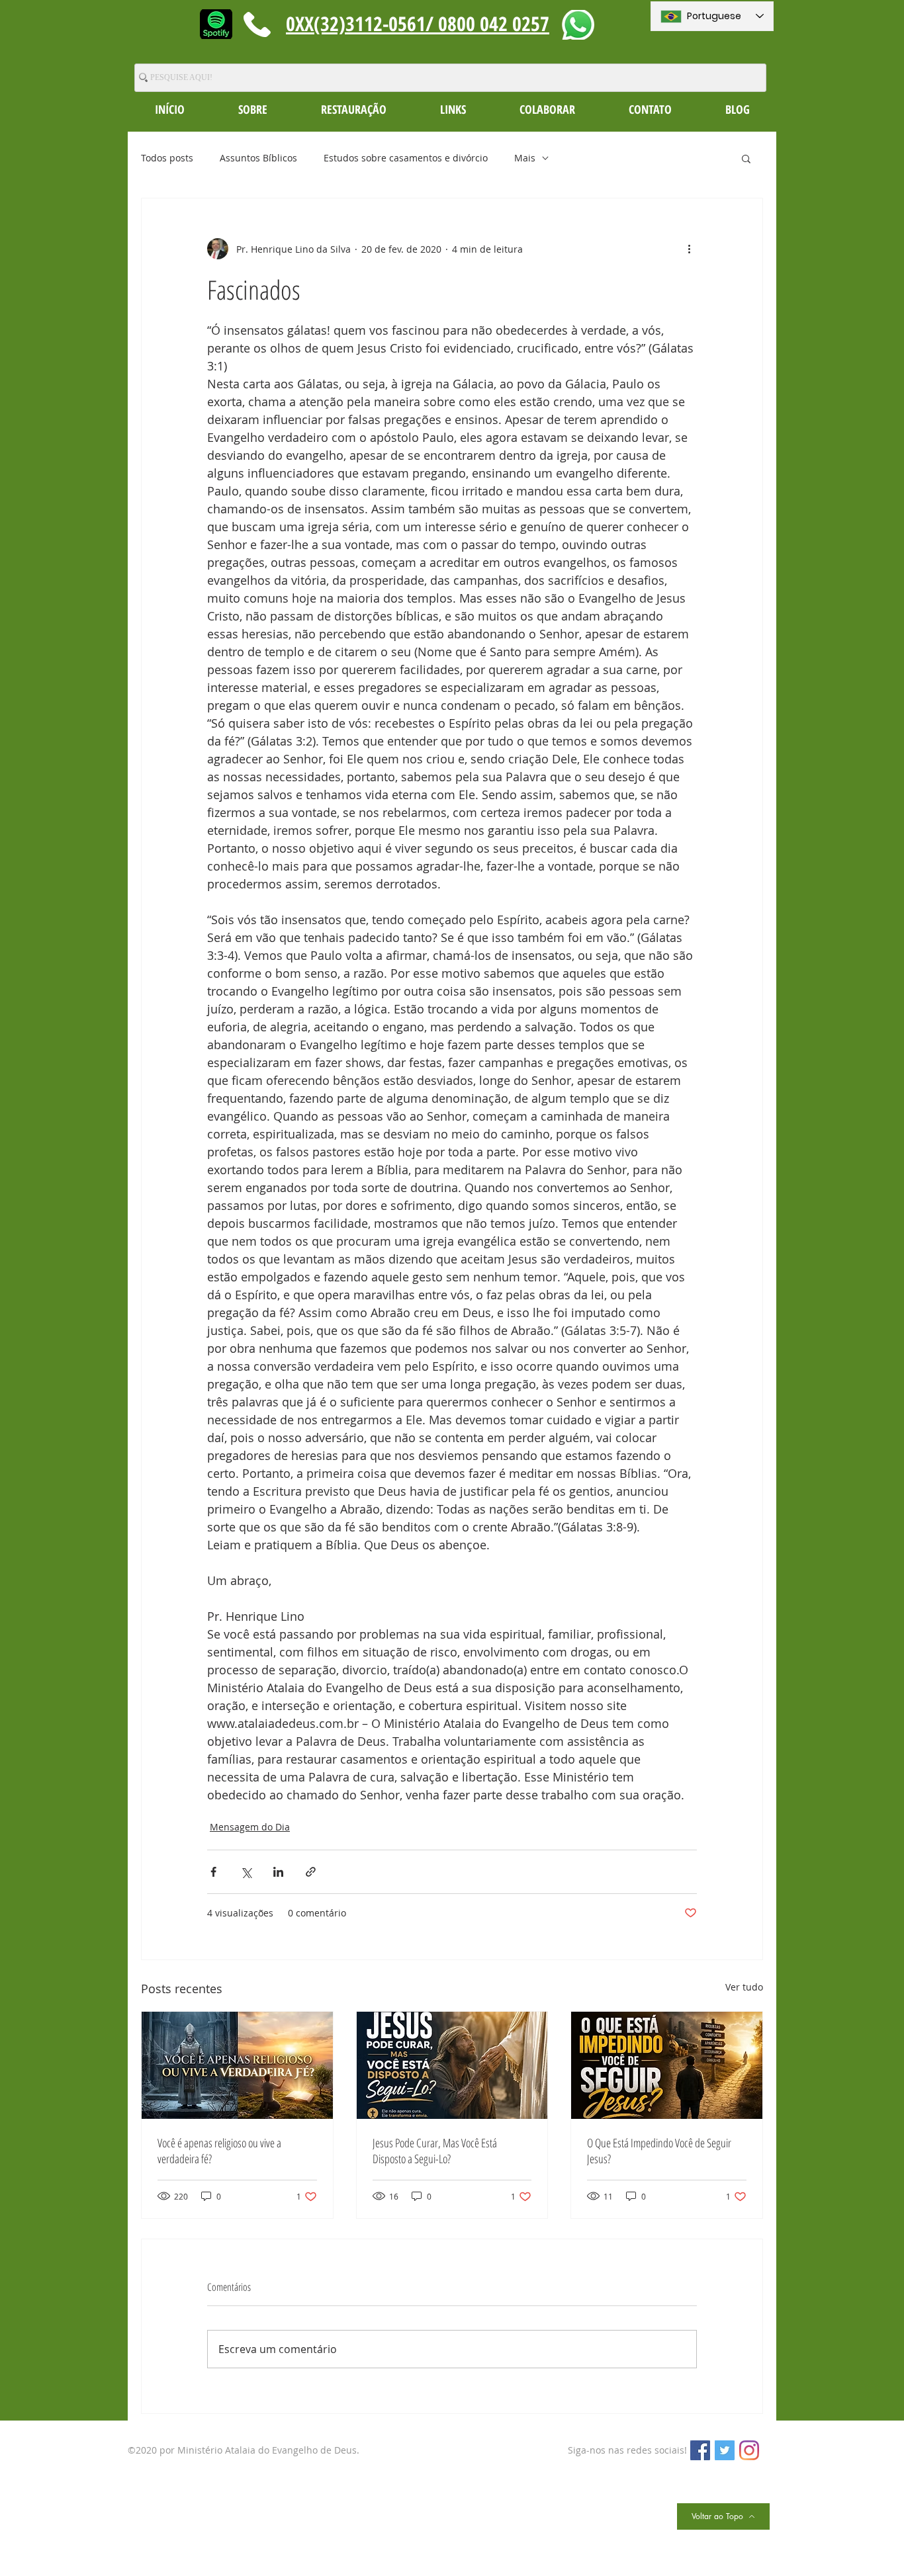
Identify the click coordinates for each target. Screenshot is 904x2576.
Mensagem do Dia (250, 1827)
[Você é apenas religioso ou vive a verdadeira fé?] (237, 2065)
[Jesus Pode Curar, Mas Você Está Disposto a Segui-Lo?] (452, 2065)
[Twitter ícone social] (725, 2450)
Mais (525, 158)
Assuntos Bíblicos (258, 158)
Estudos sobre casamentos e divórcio (406, 158)
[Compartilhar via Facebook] (213, 1872)
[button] (252, 109)
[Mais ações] (689, 249)
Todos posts (167, 158)
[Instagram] (749, 2450)
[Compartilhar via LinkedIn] (278, 1872)
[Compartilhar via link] (311, 1872)
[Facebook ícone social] (700, 2450)
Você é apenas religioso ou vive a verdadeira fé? (219, 2151)
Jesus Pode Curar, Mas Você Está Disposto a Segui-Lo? (435, 2151)
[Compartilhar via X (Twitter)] (246, 1872)
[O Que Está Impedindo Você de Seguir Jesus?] (667, 2065)
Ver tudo (744, 1987)
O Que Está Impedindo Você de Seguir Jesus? (659, 2151)
